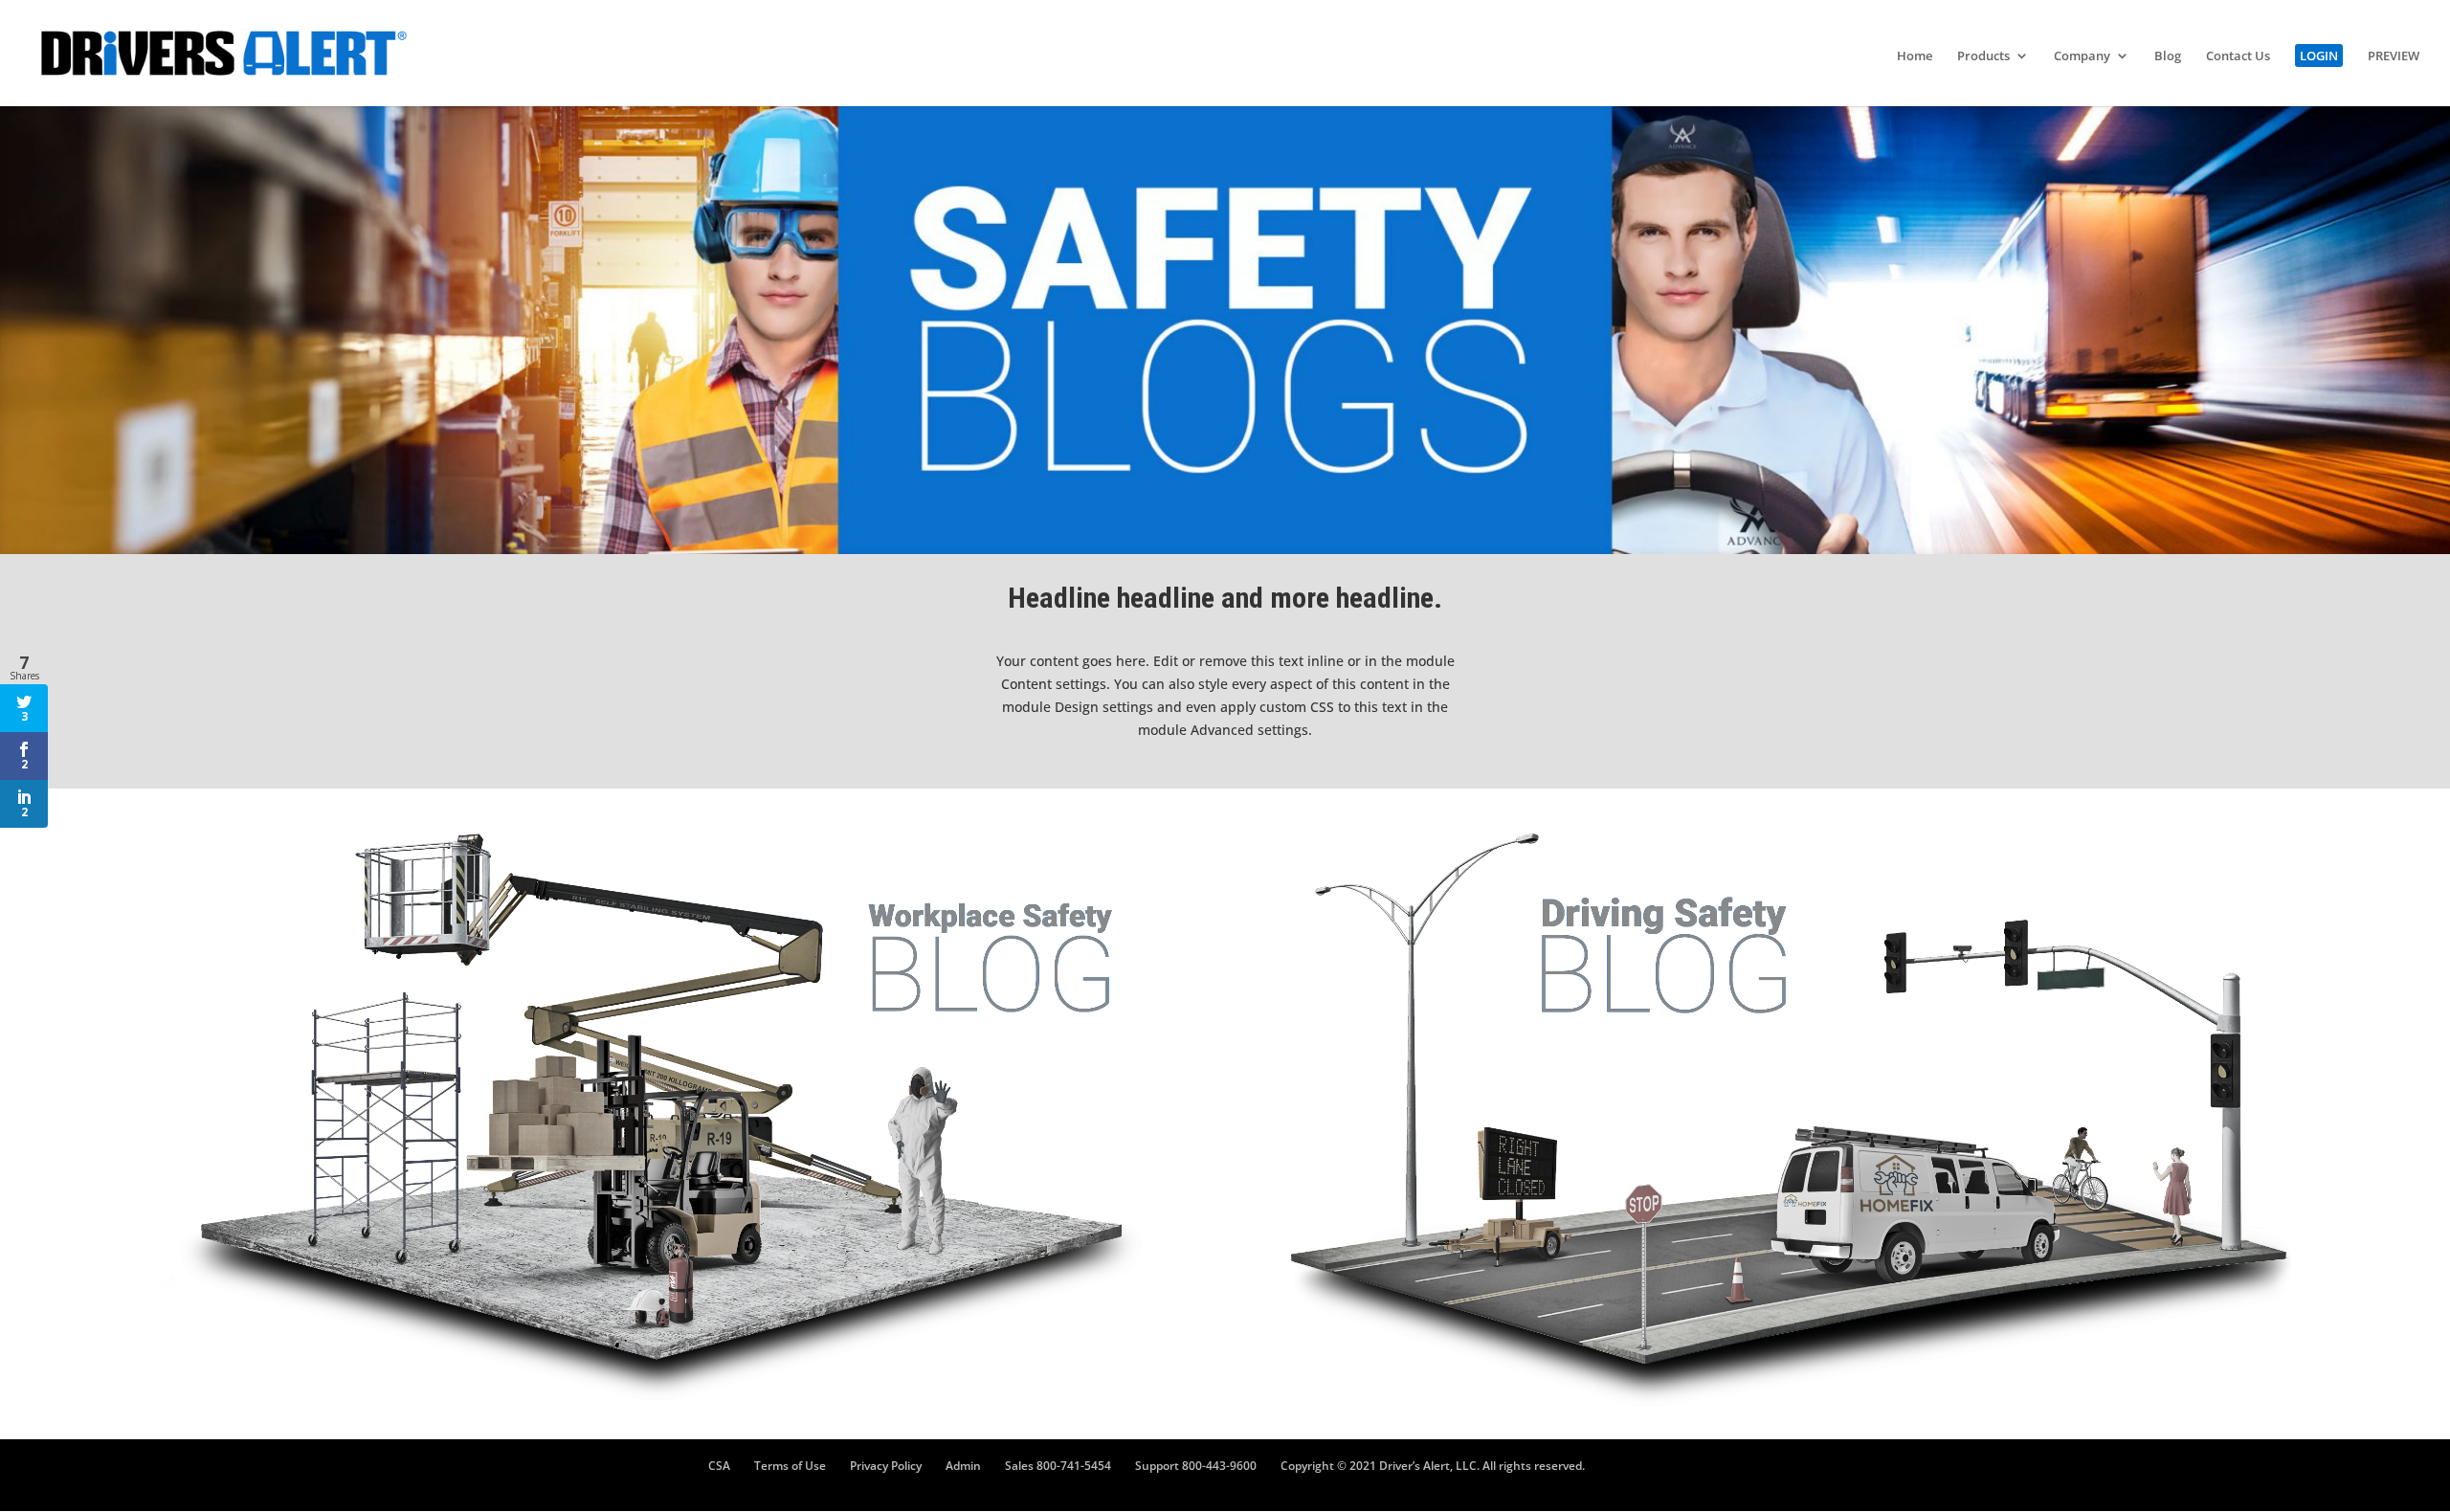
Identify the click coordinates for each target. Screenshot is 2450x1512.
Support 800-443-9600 (1196, 1466)
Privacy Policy (886, 1466)
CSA (719, 1466)
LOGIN (2319, 56)
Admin (963, 1466)
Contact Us (2238, 56)
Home (1915, 56)
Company (2082, 56)
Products (1983, 56)
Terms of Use (790, 1466)
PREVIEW (2394, 56)
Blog (2168, 56)
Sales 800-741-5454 (1058, 1466)
